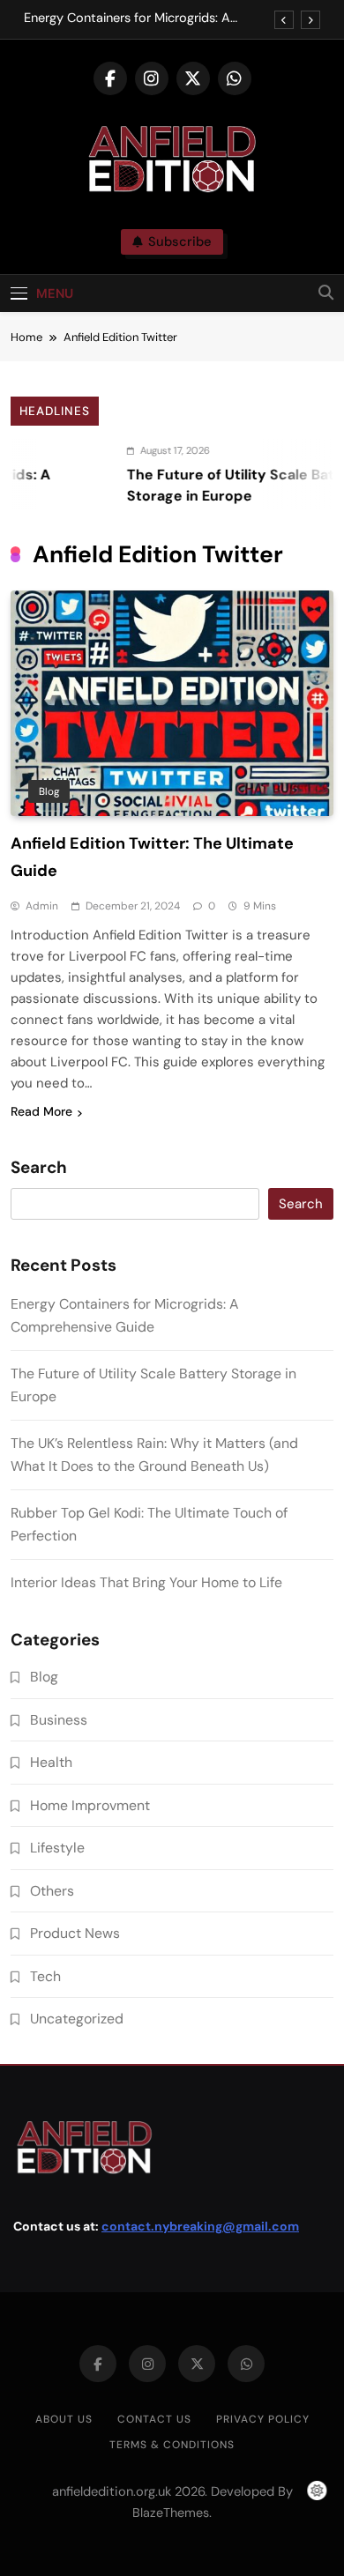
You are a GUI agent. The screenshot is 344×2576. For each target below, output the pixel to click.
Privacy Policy (263, 2419)
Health (51, 1762)
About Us (64, 2419)
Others (52, 1891)
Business (59, 1720)
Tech (45, 1976)
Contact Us (154, 2419)
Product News (75, 1933)
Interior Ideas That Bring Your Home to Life (146, 1582)
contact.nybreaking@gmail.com (200, 2226)
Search (39, 1168)
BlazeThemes (171, 2513)
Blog (49, 791)
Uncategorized (77, 2019)
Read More (41, 1111)
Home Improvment (90, 1805)
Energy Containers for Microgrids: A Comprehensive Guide (127, 19)
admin (42, 906)
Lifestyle (57, 1848)
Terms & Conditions (172, 2445)
